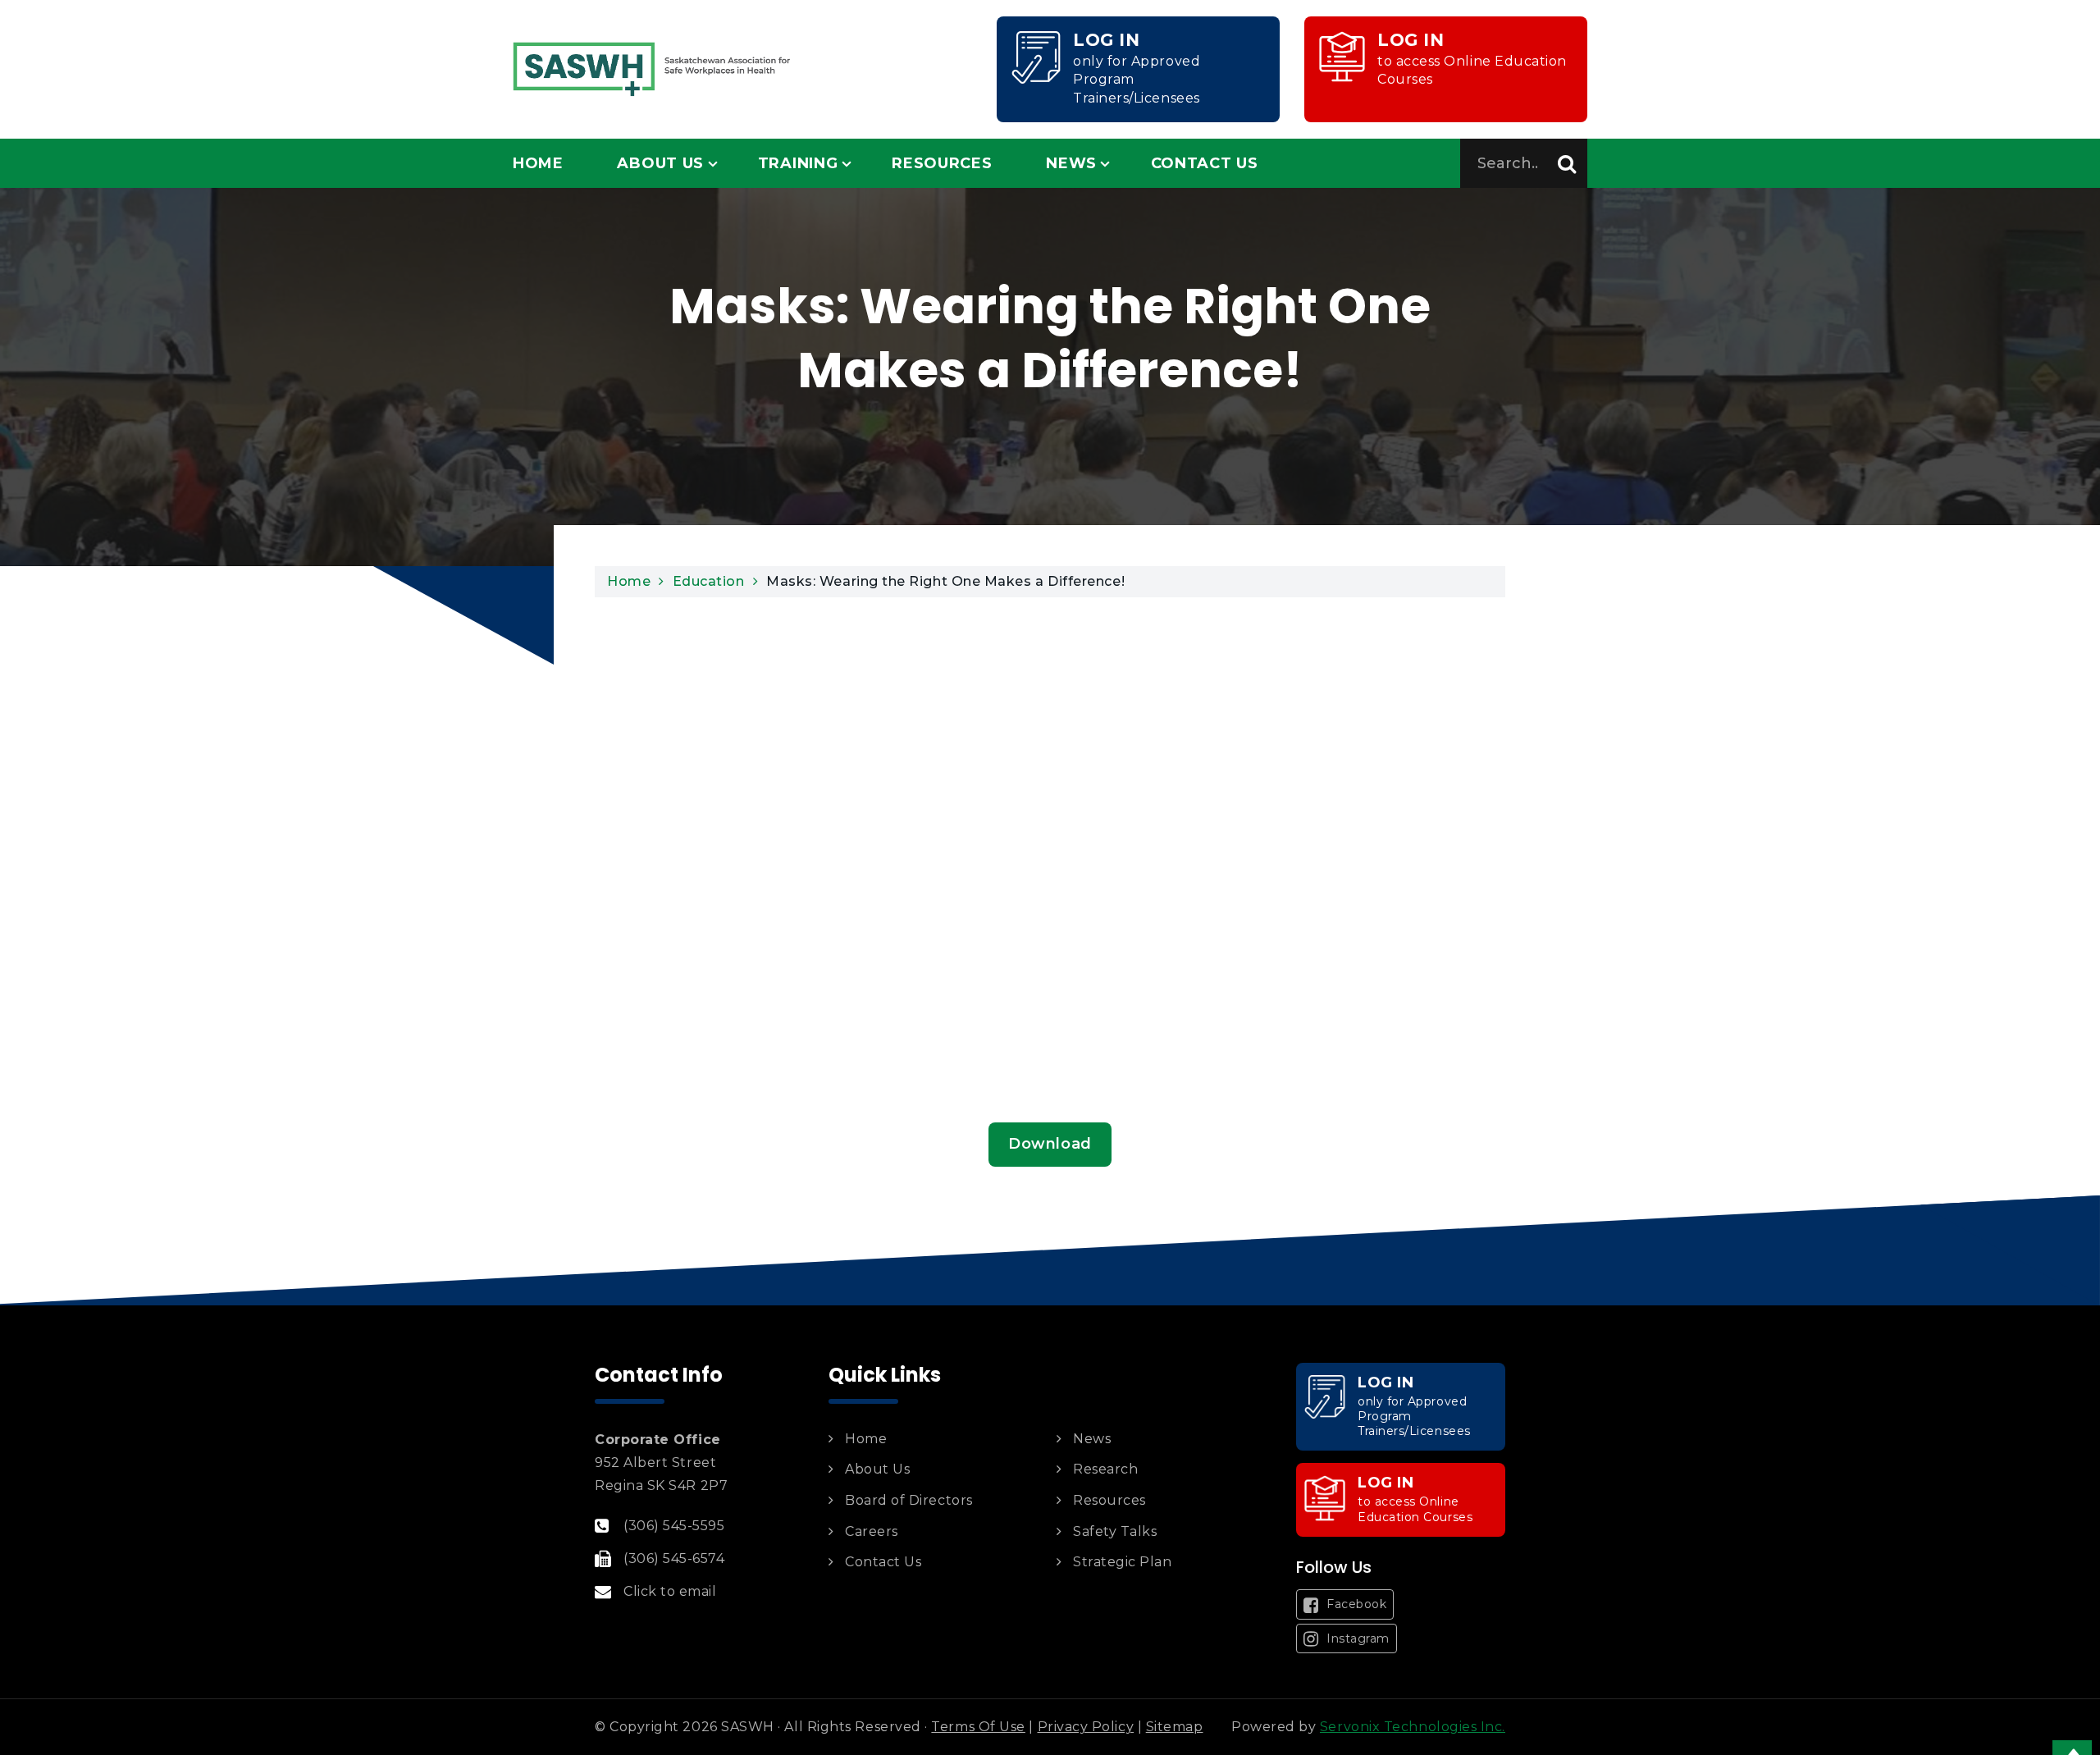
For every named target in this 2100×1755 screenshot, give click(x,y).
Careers (872, 1531)
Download (1050, 1144)
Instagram (1356, 1638)
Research (1105, 1469)
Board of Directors (909, 1500)
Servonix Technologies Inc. (1413, 1727)
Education (709, 581)
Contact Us (1205, 163)
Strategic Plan (1123, 1562)
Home (538, 163)
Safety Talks (1115, 1531)
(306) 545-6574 (674, 1558)
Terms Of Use (978, 1727)
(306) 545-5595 (674, 1526)
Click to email (670, 1591)
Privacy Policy (1086, 1727)
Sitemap (1175, 1727)
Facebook (1355, 1604)
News (1071, 163)
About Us (660, 163)
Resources (942, 163)
